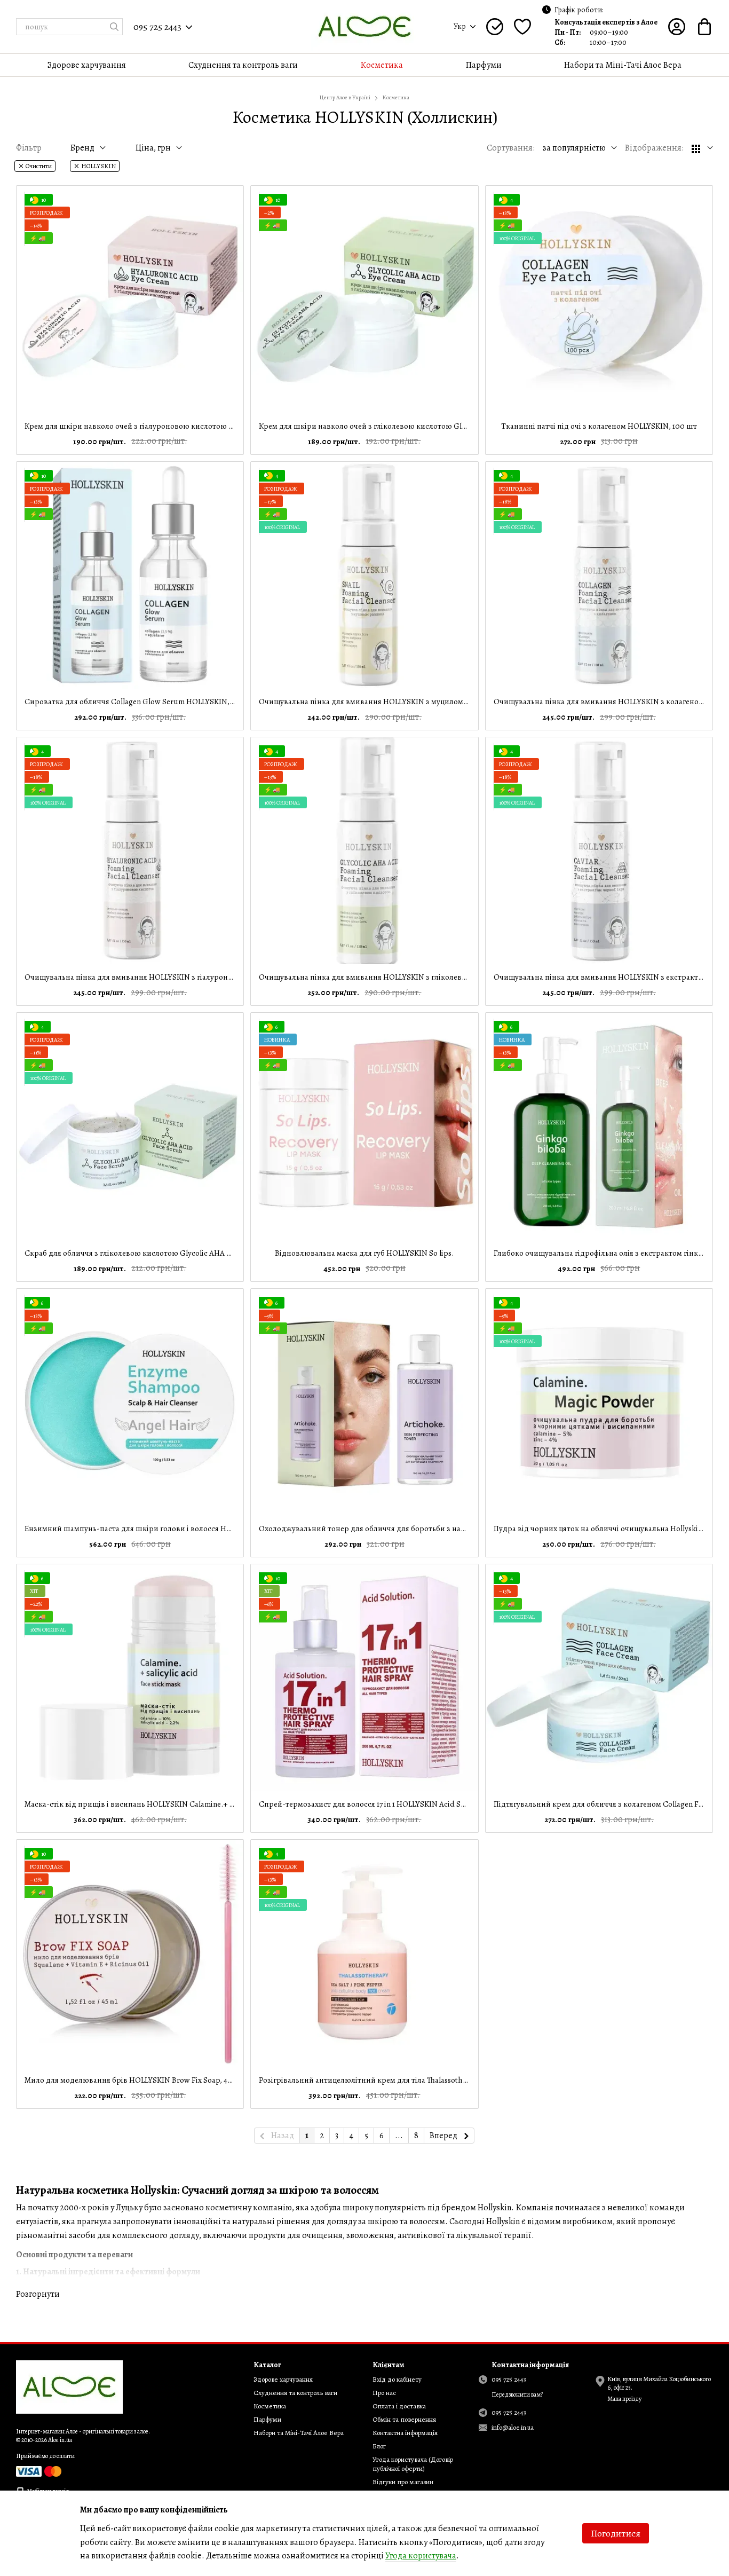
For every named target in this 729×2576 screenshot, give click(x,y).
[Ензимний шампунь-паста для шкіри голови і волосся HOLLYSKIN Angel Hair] (130, 1402)
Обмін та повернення (404, 2419)
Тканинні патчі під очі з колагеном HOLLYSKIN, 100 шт (599, 426)
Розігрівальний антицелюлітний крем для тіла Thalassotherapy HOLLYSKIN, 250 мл (405, 2080)
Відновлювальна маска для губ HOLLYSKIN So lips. (364, 1253)
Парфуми (484, 65)
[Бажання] (522, 27)
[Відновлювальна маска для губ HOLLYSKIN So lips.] (364, 1126)
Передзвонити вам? (517, 2395)
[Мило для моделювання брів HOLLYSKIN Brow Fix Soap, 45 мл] (130, 1953)
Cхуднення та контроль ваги (243, 65)
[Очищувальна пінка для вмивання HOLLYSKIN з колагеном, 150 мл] (599, 575)
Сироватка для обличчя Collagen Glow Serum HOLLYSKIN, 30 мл (137, 702)
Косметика (382, 65)
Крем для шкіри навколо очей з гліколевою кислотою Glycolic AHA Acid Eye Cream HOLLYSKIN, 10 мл (438, 426)
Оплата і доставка (399, 2406)
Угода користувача (421, 2556)
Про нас (384, 2393)
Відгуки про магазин (403, 2482)
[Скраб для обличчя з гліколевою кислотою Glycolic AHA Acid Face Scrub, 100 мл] (130, 1126)
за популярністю (574, 148)
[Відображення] (702, 148)
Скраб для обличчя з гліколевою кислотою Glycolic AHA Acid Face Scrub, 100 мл (166, 1253)
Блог (379, 2446)
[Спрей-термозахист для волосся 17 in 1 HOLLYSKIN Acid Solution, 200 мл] (364, 1678)
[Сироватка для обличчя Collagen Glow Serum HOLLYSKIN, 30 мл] (130, 575)
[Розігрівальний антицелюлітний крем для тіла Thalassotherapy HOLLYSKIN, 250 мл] (364, 1953)
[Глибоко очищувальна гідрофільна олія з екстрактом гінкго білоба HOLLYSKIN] (599, 1126)
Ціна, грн (153, 148)
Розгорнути (38, 2294)
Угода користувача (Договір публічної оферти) (413, 2464)
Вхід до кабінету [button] (397, 2379)
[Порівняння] (495, 27)
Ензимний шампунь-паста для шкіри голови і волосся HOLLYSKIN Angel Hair (162, 1529)
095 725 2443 (157, 27)
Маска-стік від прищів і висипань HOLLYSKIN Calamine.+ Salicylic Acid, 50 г (157, 1804)
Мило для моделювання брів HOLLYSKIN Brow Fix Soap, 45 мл (133, 2080)
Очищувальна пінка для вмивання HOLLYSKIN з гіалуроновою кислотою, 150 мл (167, 977)
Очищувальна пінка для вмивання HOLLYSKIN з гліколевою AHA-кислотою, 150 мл (406, 977)
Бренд (82, 148)
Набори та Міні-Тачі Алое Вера (623, 65)
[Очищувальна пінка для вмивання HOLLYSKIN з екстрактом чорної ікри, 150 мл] (599, 851)
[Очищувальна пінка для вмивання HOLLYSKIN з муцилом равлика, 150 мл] (364, 575)
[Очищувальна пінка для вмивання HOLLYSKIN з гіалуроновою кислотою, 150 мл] (130, 851)
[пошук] (114, 27)
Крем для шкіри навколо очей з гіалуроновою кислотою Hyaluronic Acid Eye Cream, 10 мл (184, 426)
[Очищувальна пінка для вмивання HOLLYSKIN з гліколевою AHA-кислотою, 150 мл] (364, 851)
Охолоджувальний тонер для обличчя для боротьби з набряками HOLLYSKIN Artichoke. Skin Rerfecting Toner (453, 1529)
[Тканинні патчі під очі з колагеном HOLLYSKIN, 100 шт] (599, 299)
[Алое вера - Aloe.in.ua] (69, 2386)
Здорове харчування (87, 65)
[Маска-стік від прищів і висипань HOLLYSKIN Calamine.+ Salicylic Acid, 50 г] (130, 1678)
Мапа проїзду (624, 2399)
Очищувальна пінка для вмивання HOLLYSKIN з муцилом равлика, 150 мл (390, 702)
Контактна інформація (405, 2433)
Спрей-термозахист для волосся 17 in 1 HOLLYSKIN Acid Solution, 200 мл (386, 1804)
